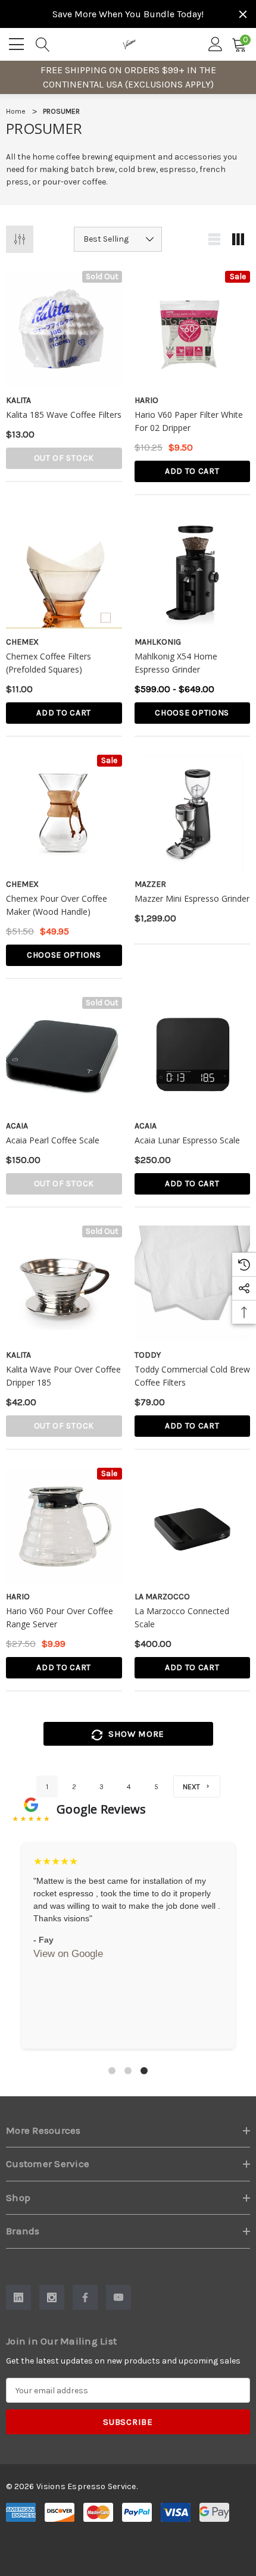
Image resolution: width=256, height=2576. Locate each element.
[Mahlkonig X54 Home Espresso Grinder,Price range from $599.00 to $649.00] (193, 571)
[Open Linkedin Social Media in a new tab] (18, 2297)
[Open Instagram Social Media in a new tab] (52, 2297)
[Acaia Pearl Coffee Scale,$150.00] (64, 1055)
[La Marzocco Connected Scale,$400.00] (193, 1526)
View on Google (68, 1954)
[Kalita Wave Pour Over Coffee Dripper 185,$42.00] (64, 1284)
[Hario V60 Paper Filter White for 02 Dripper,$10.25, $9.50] (193, 329)
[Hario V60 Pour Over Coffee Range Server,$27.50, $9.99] (64, 1526)
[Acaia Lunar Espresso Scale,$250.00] (193, 1055)
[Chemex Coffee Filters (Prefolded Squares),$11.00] (64, 571)
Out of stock (64, 458)
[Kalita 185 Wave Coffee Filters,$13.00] (64, 329)
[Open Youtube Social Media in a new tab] (118, 2297)
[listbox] (118, 239)
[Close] (243, 14)
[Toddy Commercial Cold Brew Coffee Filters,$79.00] (193, 1284)
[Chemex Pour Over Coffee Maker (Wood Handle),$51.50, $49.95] (64, 813)
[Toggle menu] (18, 42)
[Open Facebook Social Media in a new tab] (85, 2297)
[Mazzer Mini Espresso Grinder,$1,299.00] (193, 813)
